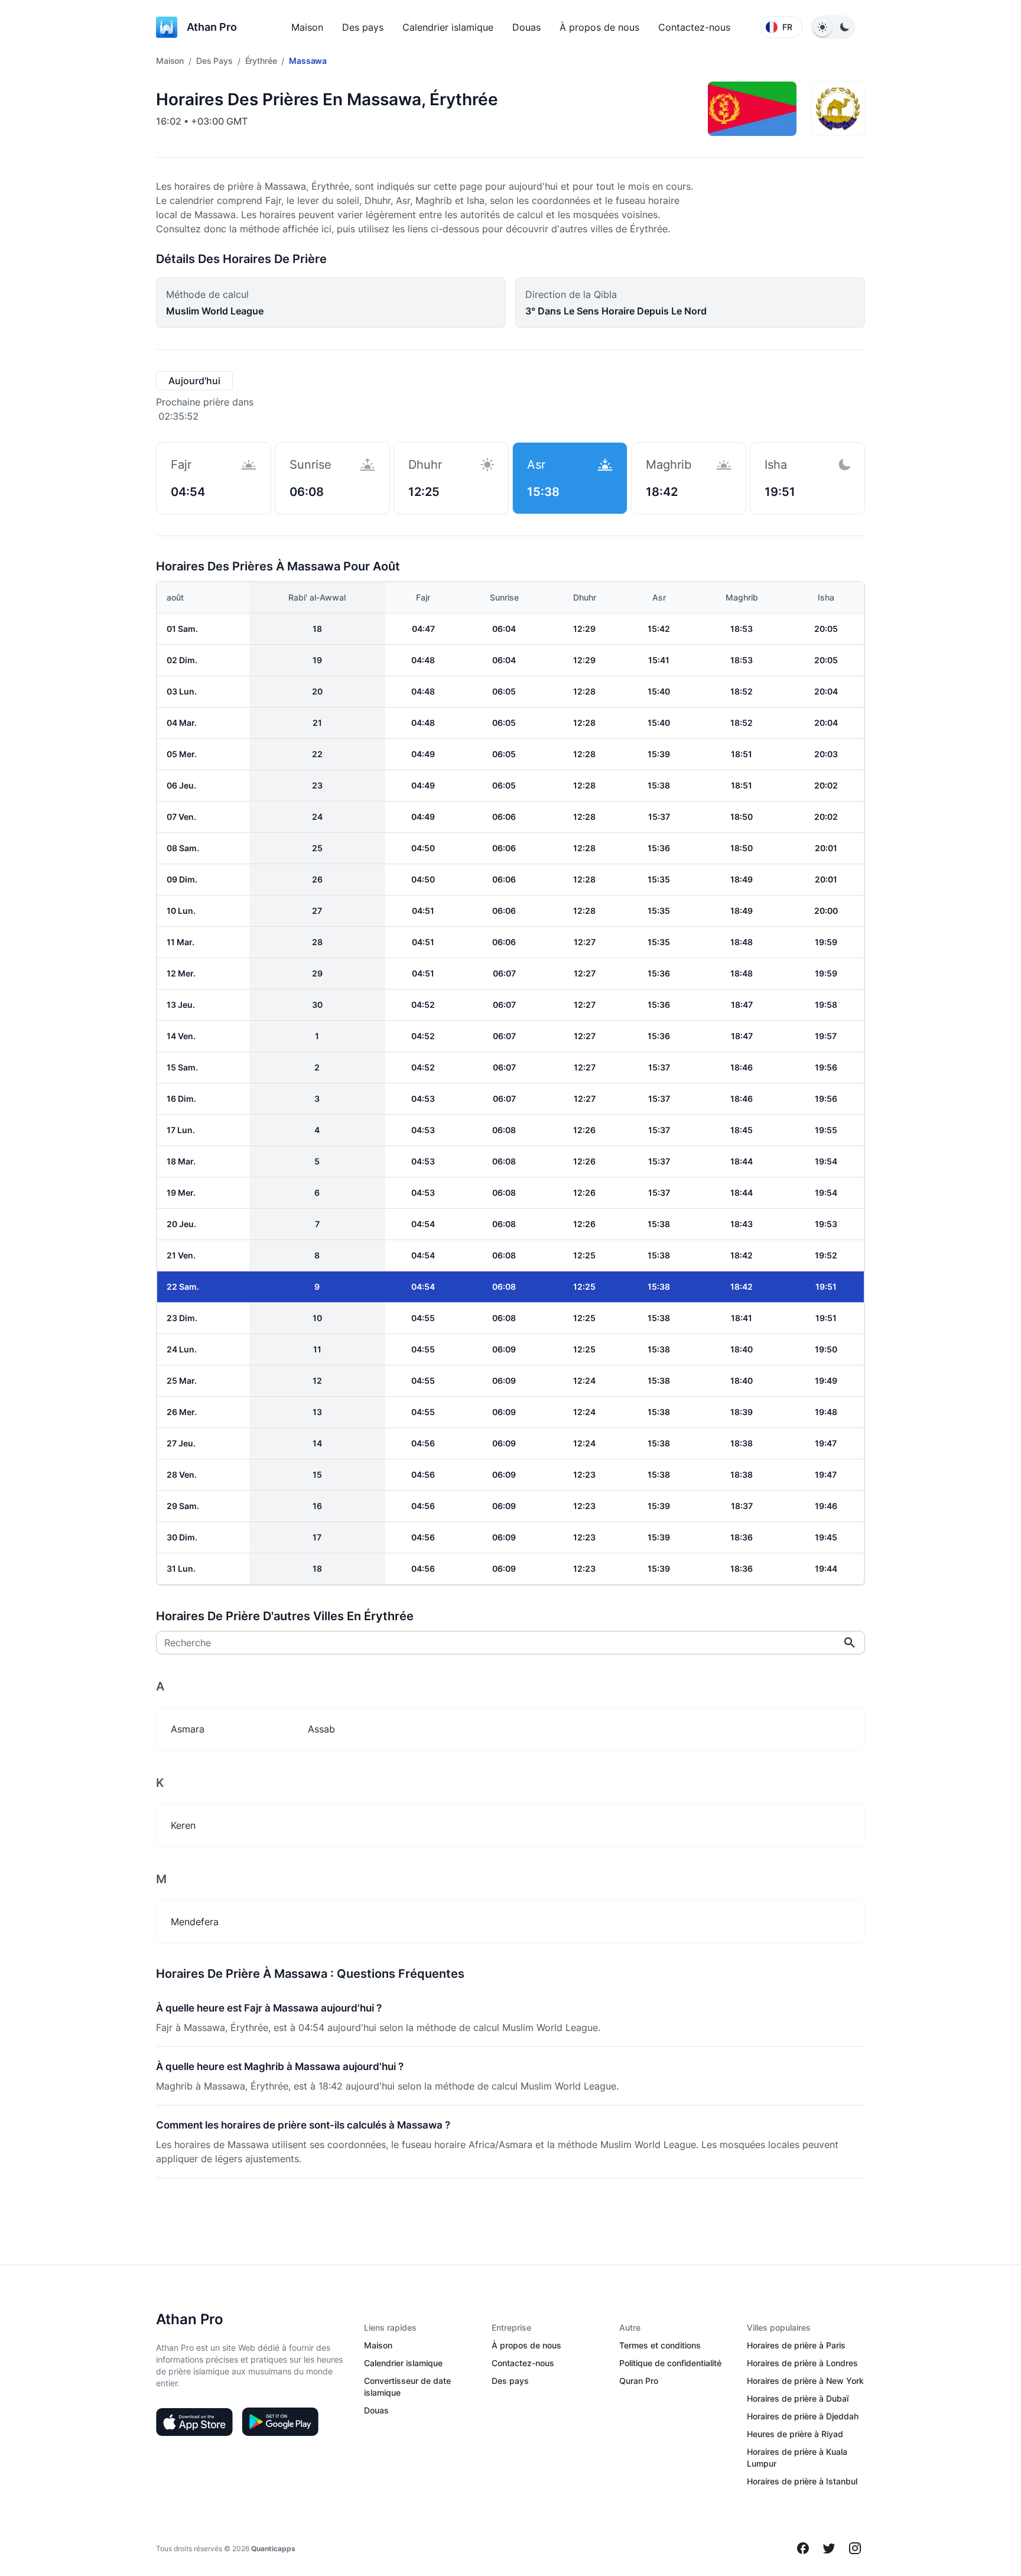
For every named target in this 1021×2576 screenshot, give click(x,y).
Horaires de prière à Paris (796, 2345)
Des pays (363, 27)
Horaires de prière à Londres (802, 2363)
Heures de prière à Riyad (795, 2434)
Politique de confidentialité (670, 2363)
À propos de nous (599, 27)
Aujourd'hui (194, 381)
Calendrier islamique (448, 27)
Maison (307, 27)
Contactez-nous (694, 27)
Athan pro (212, 27)
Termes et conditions (660, 2345)
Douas (526, 27)
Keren (183, 1825)
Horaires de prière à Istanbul (802, 2481)
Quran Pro (639, 2381)
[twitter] (829, 2548)
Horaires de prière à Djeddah (803, 2416)
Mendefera (195, 1922)
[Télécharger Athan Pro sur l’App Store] (194, 2422)
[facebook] (803, 2548)
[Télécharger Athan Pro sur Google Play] (280, 2422)
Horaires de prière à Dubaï (798, 2398)
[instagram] (855, 2548)
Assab (321, 1729)
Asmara (188, 1729)
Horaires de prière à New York (805, 2381)
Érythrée (261, 61)
